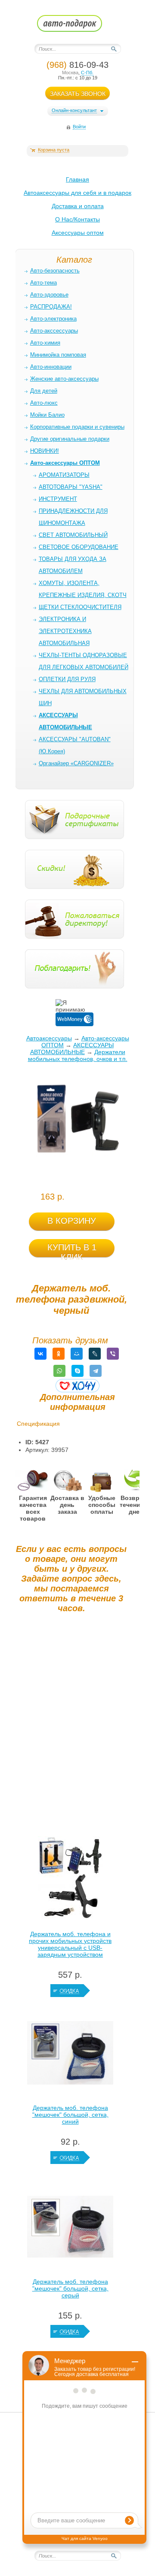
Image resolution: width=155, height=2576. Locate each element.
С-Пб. (87, 73)
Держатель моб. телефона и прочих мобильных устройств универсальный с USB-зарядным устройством (70, 1944)
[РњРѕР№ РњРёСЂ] (77, 1354)
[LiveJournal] (95, 1354)
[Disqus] (71, 1727)
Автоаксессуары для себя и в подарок (77, 193)
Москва (70, 73)
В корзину (72, 1221)
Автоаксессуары (49, 1038)
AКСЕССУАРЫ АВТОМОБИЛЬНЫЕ (72, 1049)
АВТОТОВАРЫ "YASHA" (71, 487)
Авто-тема (43, 283)
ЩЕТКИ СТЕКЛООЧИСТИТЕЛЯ (80, 607)
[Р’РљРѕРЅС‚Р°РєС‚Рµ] (40, 1354)
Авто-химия (45, 343)
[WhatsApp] (59, 1371)
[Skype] (77, 1371)
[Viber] (113, 1354)
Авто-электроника (53, 319)
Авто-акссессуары (54, 331)
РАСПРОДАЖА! (51, 307)
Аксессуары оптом (78, 233)
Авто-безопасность (55, 271)
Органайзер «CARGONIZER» (76, 763)
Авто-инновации (51, 367)
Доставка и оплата (78, 206)
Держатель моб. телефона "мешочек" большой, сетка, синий (70, 2115)
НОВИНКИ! (45, 451)
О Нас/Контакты (77, 219)
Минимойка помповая (58, 355)
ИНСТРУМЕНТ (58, 499)
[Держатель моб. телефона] (70, 2055)
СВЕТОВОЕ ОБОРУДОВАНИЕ (79, 547)
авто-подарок (78, 26)
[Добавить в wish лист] (77, 1386)
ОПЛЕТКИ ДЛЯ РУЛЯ (67, 679)
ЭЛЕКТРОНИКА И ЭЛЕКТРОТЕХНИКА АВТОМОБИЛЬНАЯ (65, 631)
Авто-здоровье (49, 295)
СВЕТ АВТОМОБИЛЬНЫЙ (73, 535)
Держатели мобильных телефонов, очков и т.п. (78, 1055)
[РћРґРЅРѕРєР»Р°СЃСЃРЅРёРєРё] (59, 1354)
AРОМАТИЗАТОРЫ (64, 475)
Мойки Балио (47, 415)
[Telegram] (96, 1371)
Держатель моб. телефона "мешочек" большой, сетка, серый (70, 2288)
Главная (77, 179)
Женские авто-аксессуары (64, 379)
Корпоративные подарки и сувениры (77, 427)
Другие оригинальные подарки (70, 439)
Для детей (44, 391)
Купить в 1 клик (72, 1250)
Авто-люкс (44, 403)
